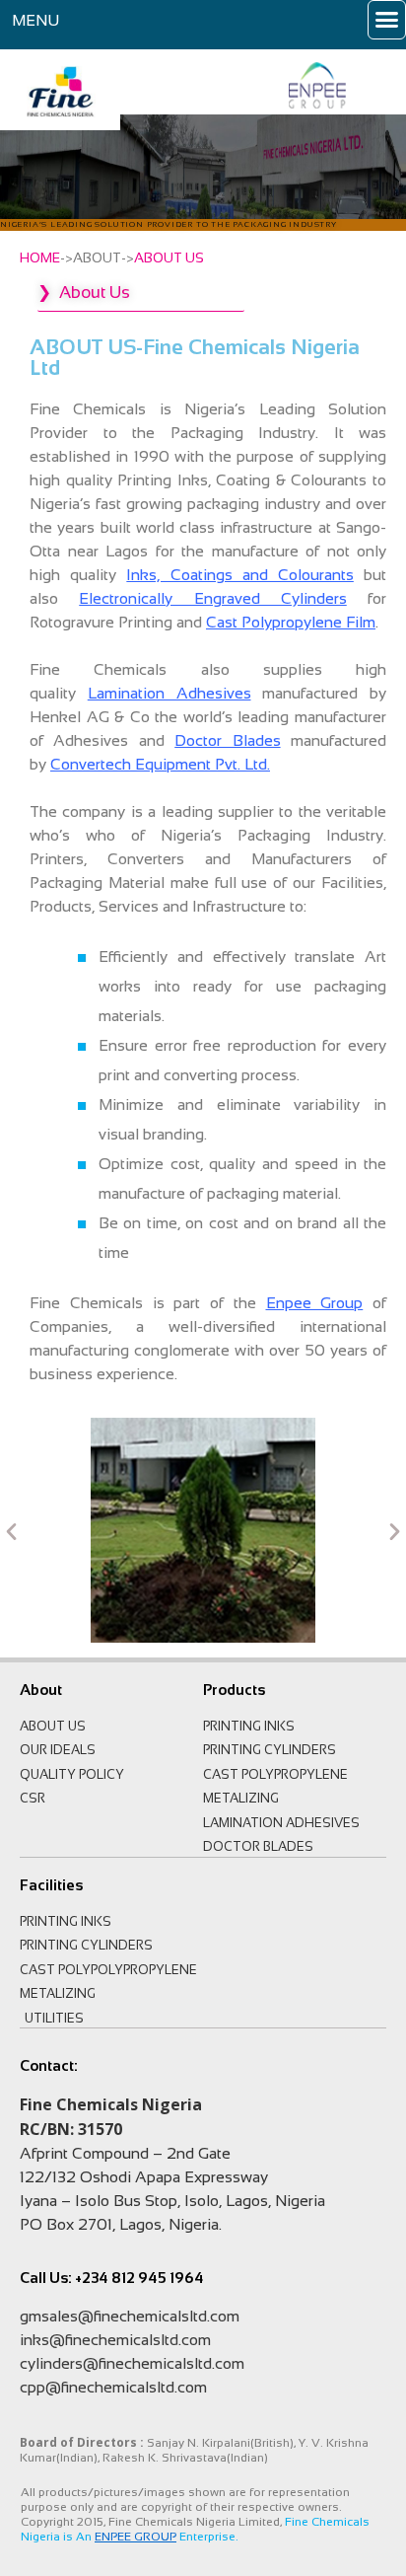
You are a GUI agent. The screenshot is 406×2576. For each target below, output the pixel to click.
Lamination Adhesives (169, 693)
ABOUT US (169, 258)
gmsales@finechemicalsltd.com (130, 2316)
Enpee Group (315, 1303)
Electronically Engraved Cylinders (213, 598)
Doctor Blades (227, 740)
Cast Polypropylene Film (291, 622)
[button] (11, 1530)
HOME (40, 258)
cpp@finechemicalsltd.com (113, 2387)
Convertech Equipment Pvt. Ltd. (160, 764)
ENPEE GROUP (135, 2537)
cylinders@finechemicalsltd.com (132, 2363)
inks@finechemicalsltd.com (115, 2340)
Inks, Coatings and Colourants (240, 575)
